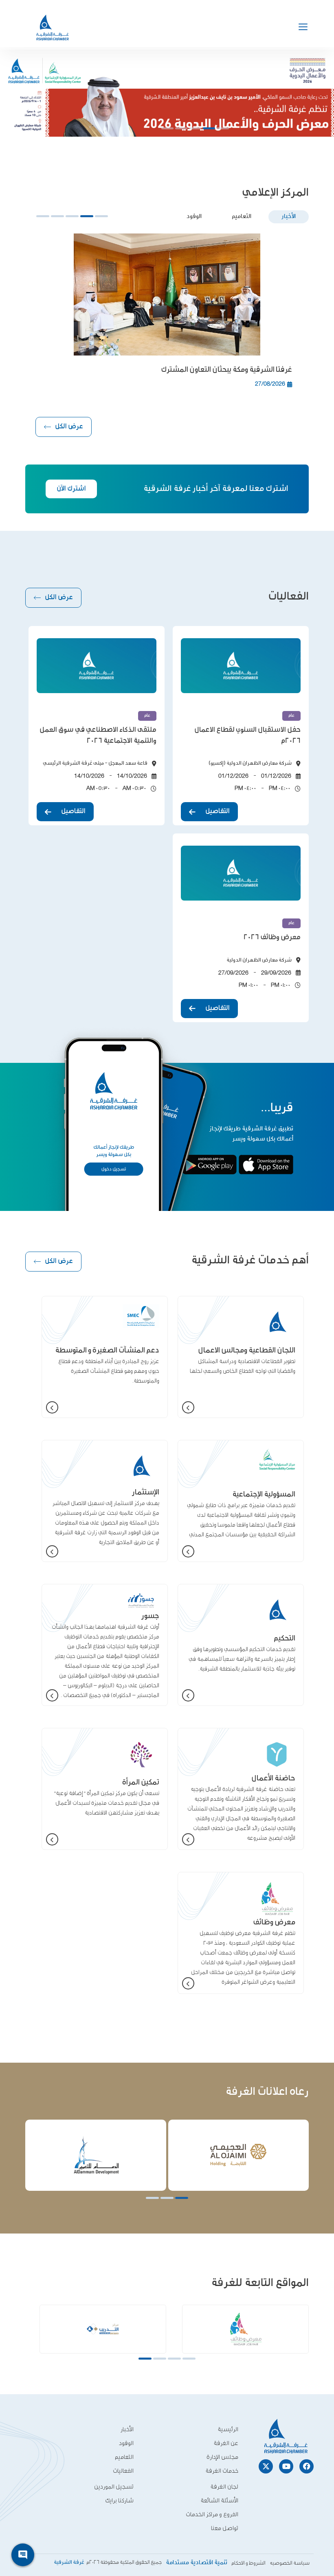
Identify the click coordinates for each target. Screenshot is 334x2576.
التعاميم (124, 2457)
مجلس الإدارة (222, 2457)
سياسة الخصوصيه (290, 2563)
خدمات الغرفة (222, 2471)
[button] (223, 128)
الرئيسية (228, 2429)
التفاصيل (218, 811)
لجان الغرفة (224, 2487)
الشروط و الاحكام (248, 2563)
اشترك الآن (71, 489)
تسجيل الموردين (114, 2487)
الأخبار (127, 2429)
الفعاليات (123, 2471)
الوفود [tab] (194, 217)
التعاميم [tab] (242, 217)
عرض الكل (69, 427)
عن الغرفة (226, 2443)
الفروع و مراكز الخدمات (212, 2514)
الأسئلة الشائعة (219, 2501)
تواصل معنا (225, 2528)
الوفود (126, 2443)
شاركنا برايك (119, 2501)
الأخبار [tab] (289, 217)
